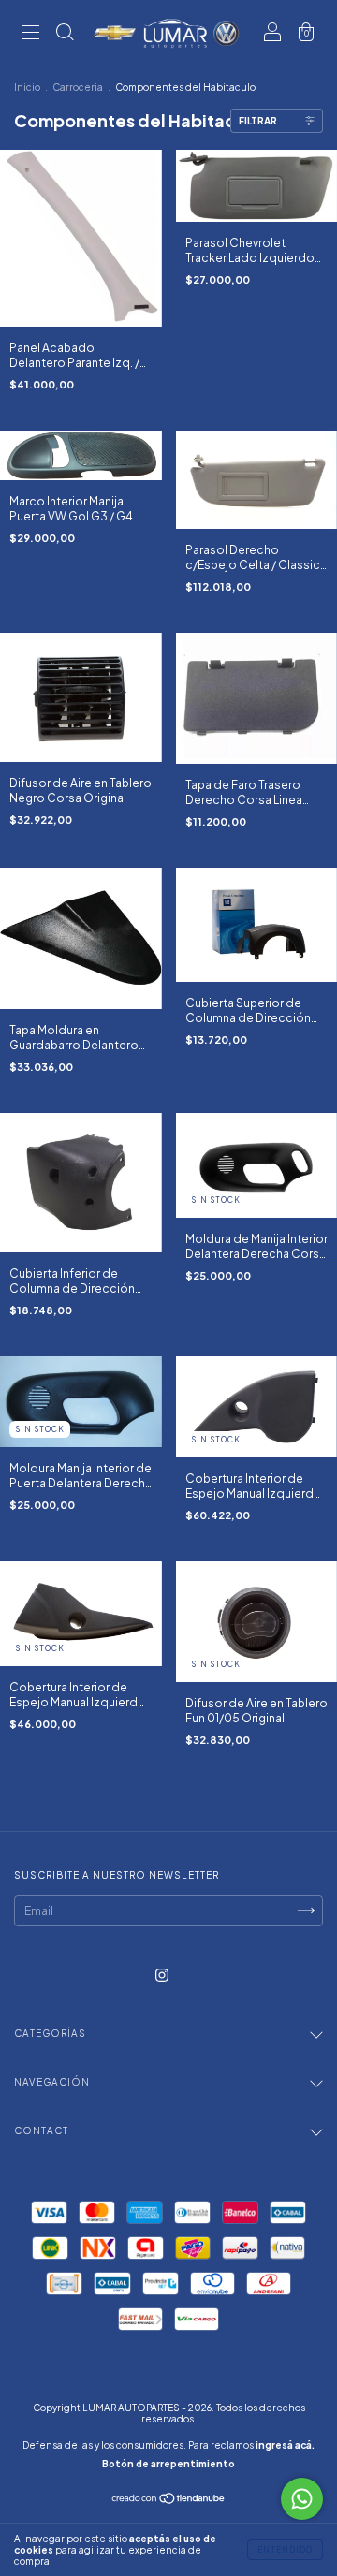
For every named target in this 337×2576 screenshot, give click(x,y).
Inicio (27, 87)
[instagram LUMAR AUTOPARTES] (162, 1975)
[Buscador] (65, 35)
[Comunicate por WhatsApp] (302, 2499)
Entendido (285, 2550)
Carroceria (78, 87)
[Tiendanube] (169, 2501)
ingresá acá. (285, 2445)
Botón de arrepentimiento (168, 2464)
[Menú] (31, 35)
